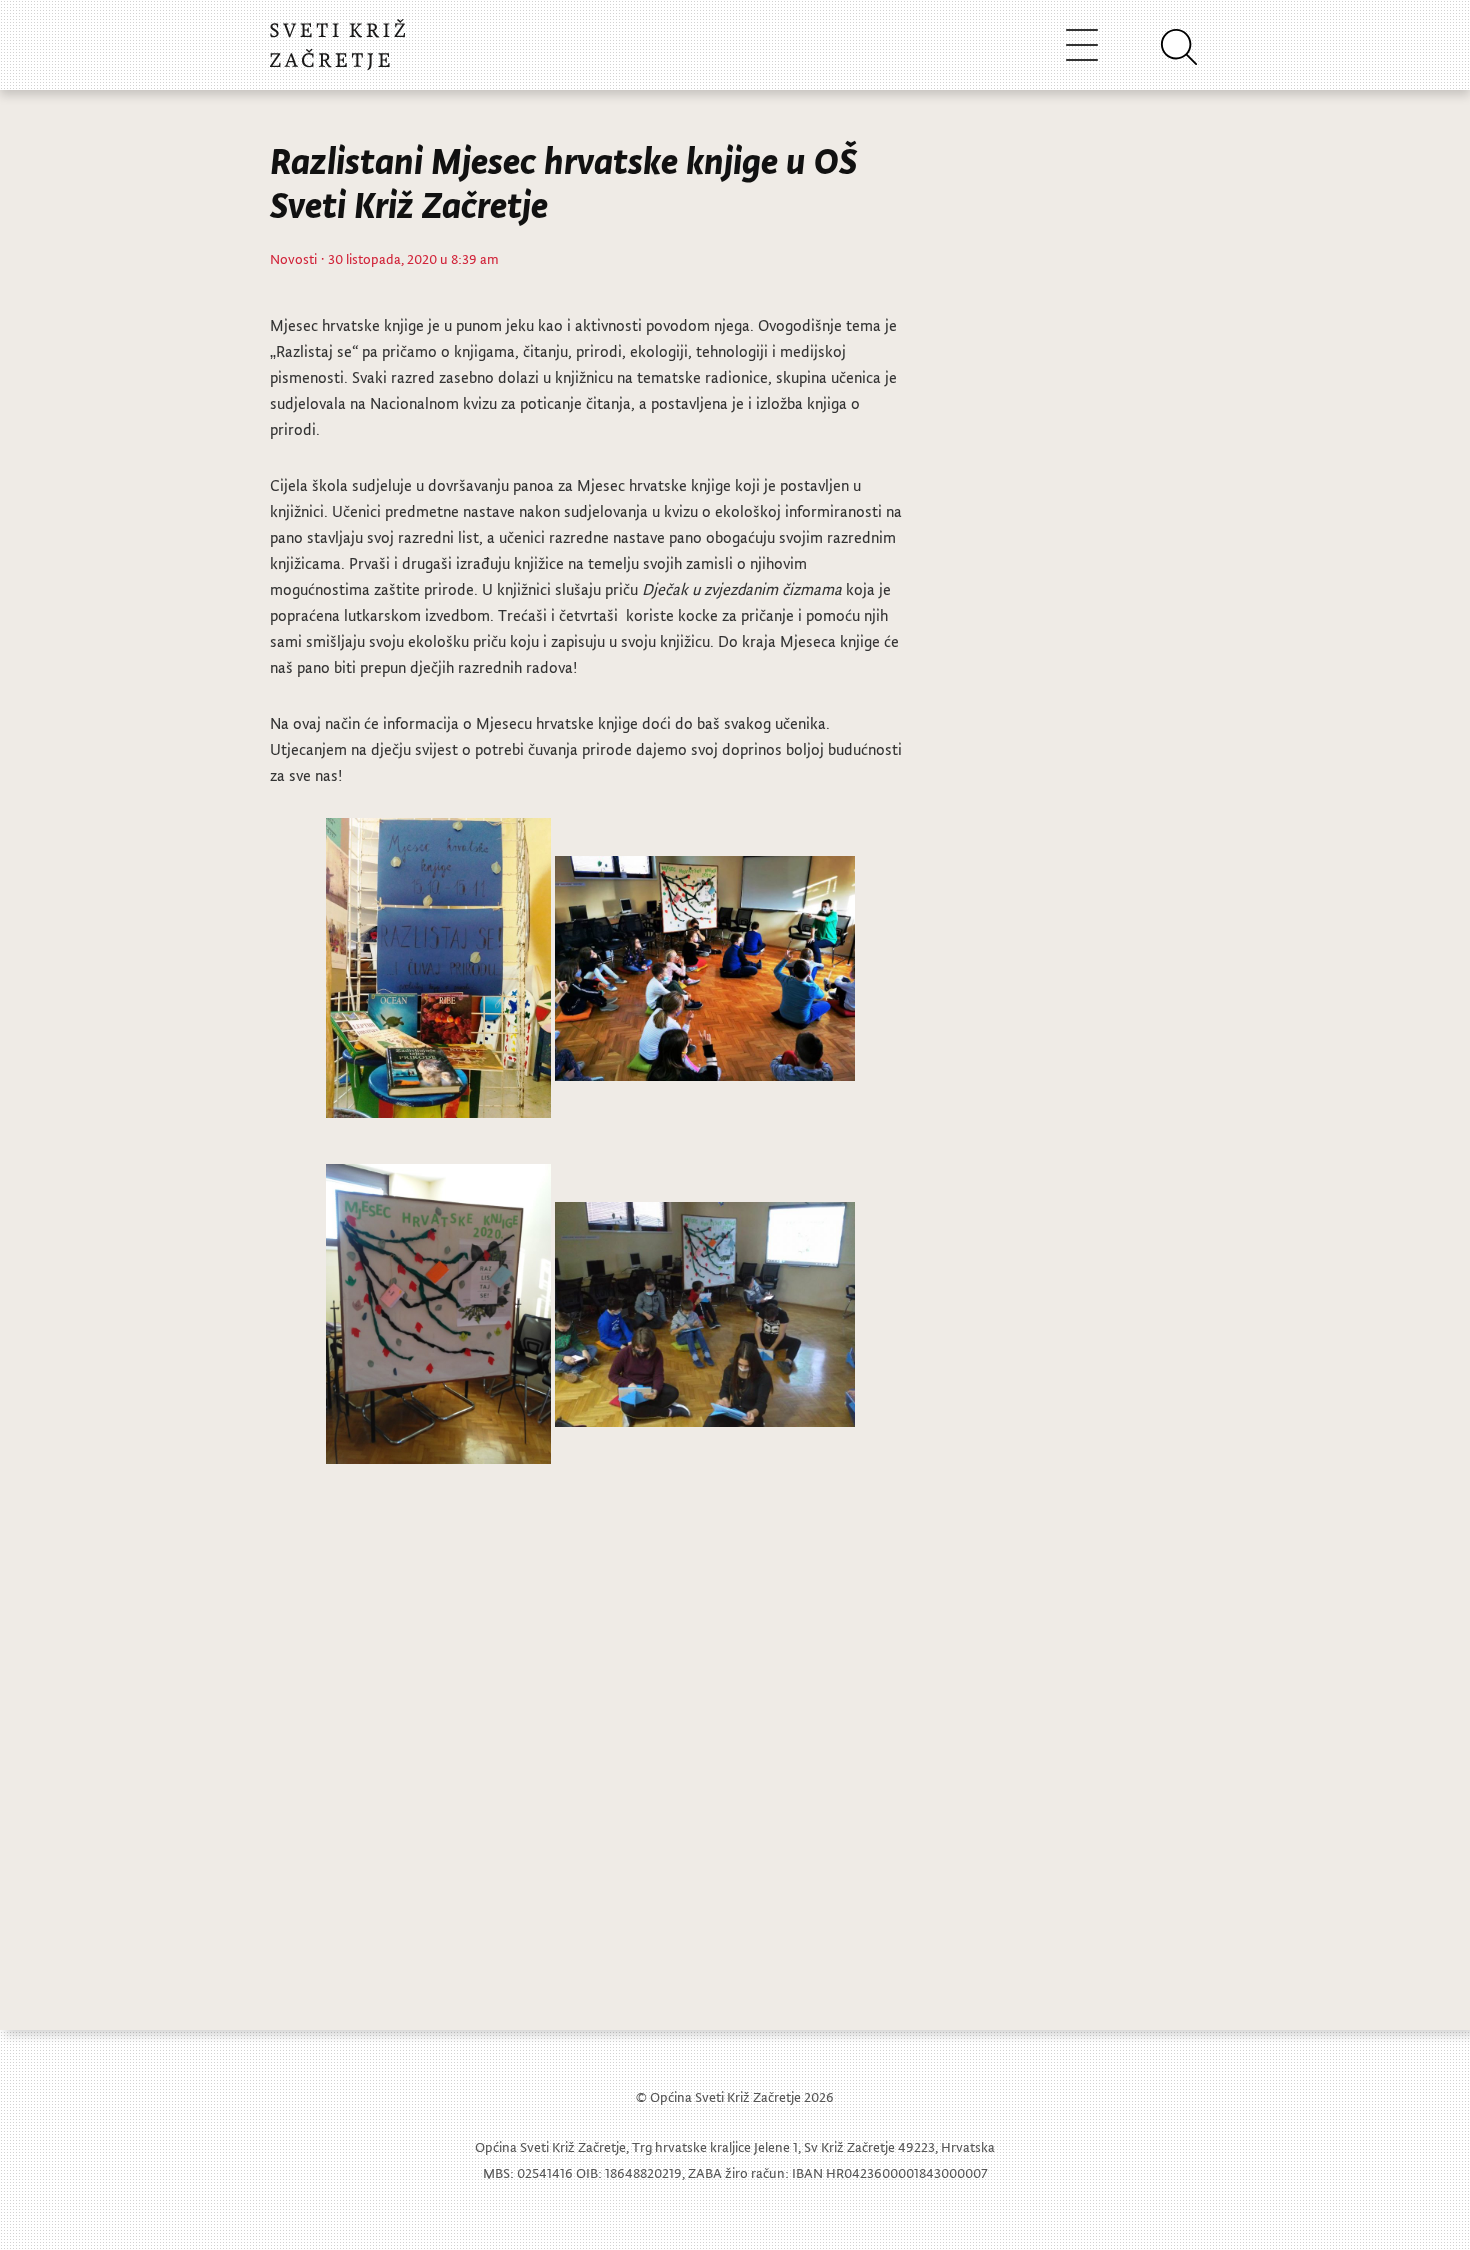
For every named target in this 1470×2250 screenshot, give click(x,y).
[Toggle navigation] (1082, 44)
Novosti (293, 258)
